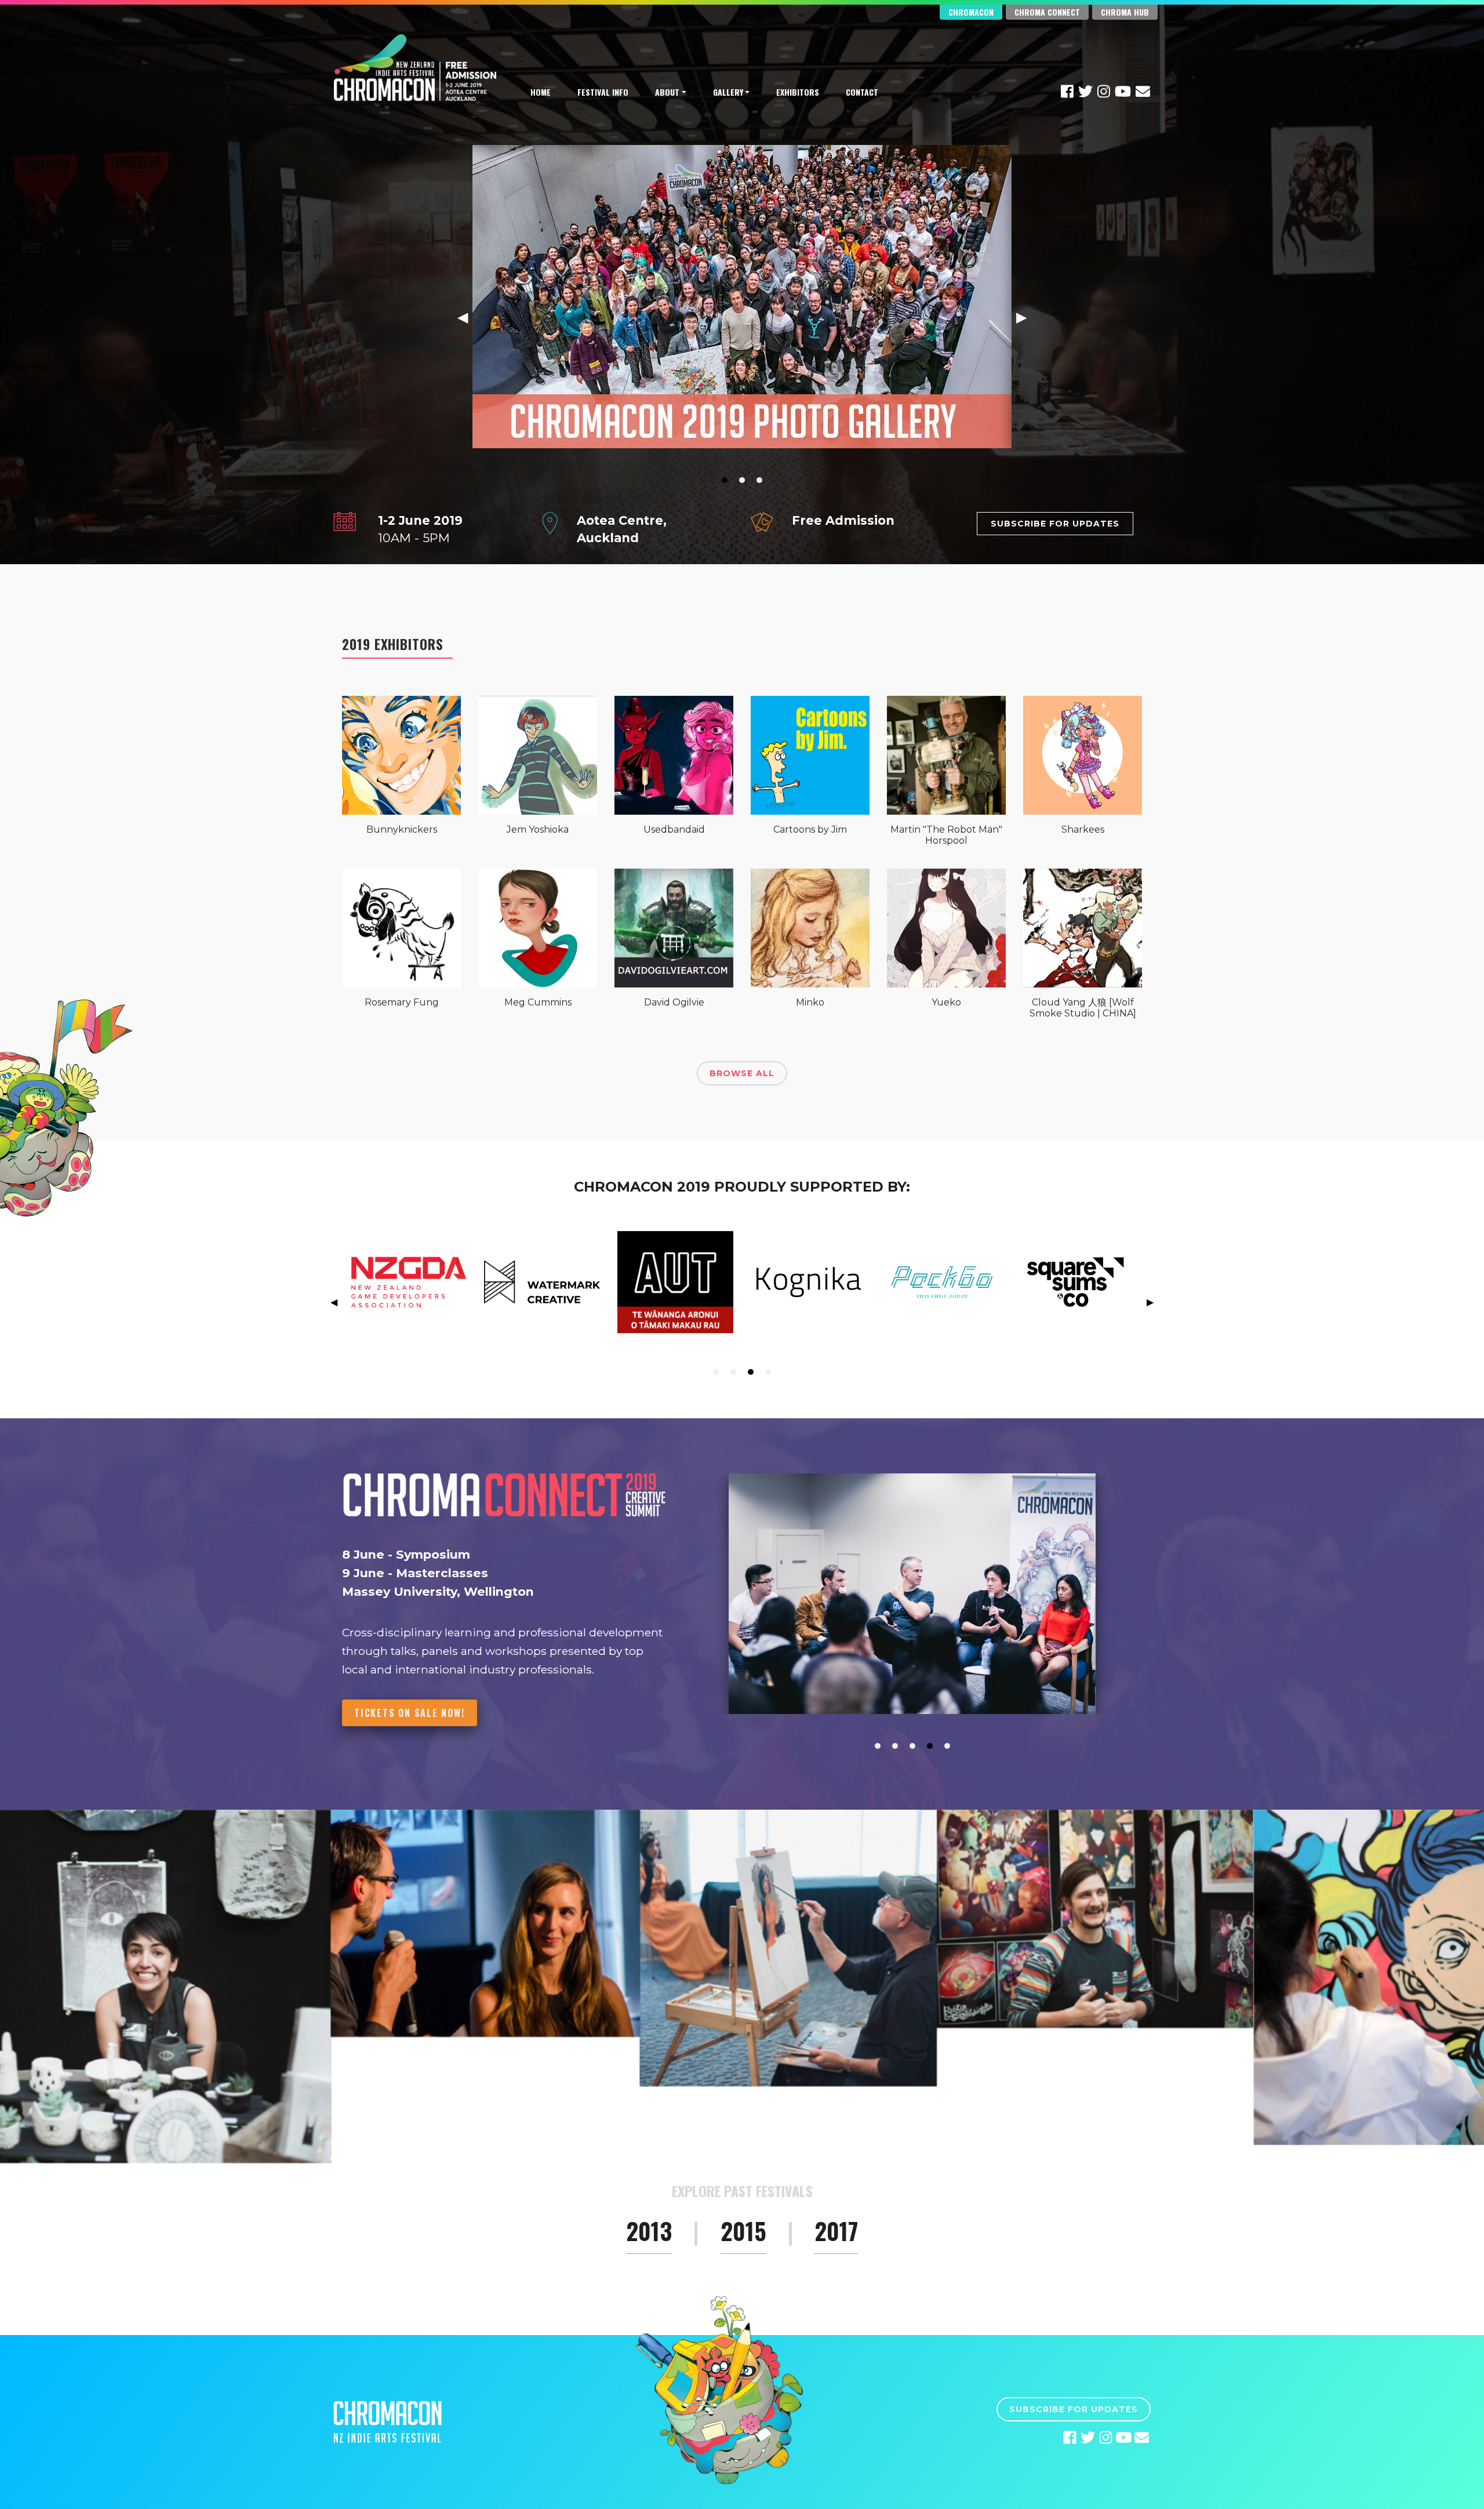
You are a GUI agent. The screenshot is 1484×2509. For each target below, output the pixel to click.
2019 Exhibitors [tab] (393, 644)
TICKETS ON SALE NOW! (410, 1713)
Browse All (742, 1073)
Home (541, 92)
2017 (836, 2232)
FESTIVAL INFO (603, 92)
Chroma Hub (1125, 12)
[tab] (725, 480)
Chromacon (971, 12)
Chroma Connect (1047, 12)
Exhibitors (798, 92)
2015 (743, 2232)
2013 (649, 2232)
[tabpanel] (742, 886)
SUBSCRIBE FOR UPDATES (1055, 524)
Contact (862, 92)
